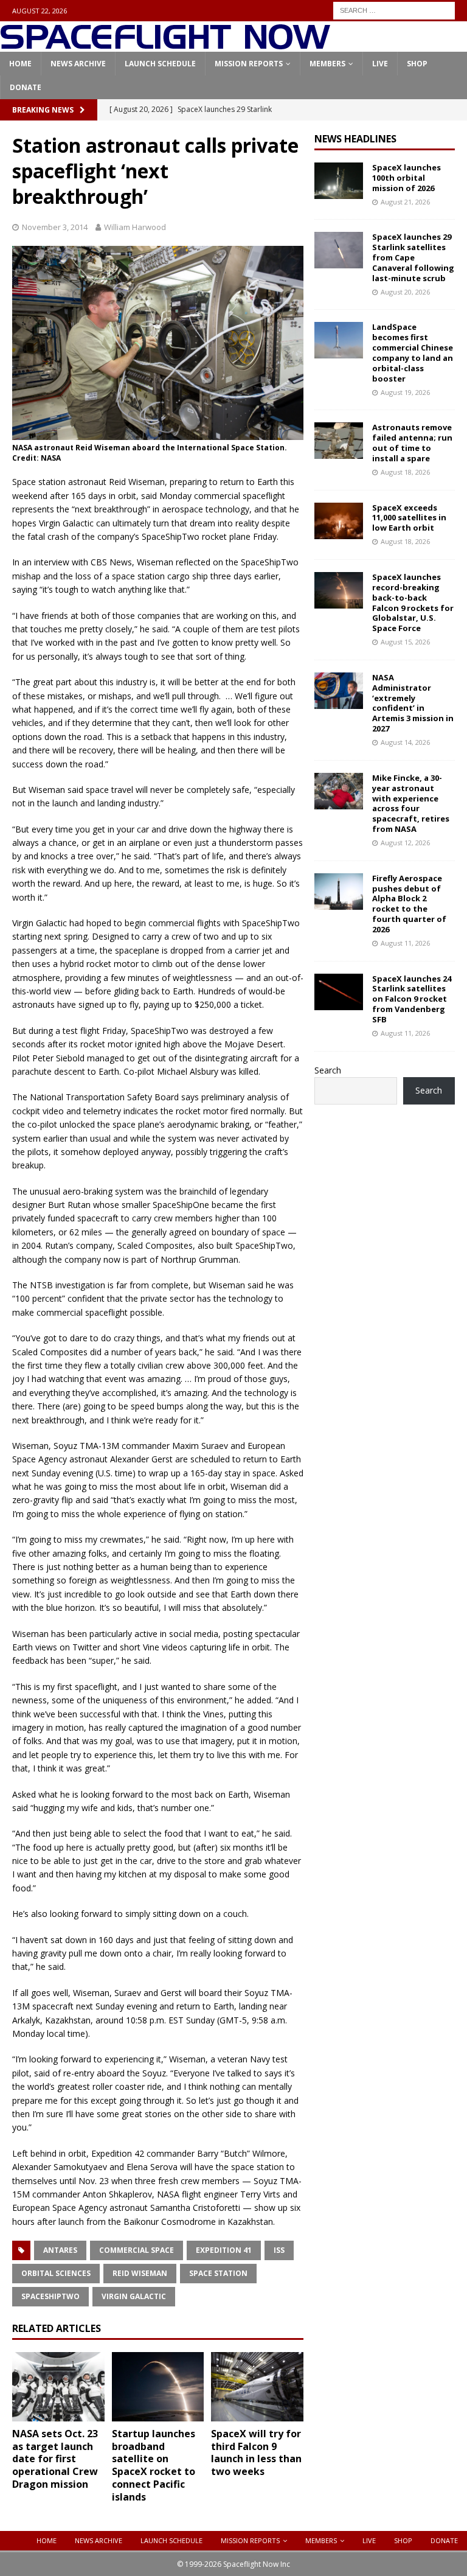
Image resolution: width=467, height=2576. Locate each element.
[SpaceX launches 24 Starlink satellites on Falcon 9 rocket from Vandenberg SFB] (339, 992)
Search (328, 1070)
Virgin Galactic (134, 2296)
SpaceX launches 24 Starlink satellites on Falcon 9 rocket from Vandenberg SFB (412, 999)
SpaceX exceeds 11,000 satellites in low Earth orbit (409, 518)
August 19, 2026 (405, 392)
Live (380, 64)
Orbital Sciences (56, 2273)
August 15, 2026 (405, 642)
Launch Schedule (160, 64)
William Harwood (135, 227)
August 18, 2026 (405, 472)
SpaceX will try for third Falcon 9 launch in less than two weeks (256, 2452)
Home (20, 64)
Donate (26, 87)
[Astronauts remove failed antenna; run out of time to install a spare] (339, 441)
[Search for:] (394, 9)
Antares (60, 2250)
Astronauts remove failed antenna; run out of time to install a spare (412, 443)
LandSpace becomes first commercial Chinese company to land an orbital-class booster (413, 352)
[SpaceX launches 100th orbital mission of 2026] (339, 181)
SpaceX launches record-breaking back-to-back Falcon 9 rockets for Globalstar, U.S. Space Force (413, 602)
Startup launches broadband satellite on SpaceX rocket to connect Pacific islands (154, 2465)
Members (327, 64)
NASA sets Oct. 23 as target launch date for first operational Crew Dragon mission (55, 2459)
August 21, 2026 (405, 202)
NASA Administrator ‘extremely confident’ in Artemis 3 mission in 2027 (413, 703)
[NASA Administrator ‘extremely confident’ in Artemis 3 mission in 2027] (339, 691)
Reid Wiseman (140, 2273)
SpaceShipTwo (50, 2296)
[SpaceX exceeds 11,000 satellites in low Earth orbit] (339, 521)
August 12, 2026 (405, 843)
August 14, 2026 (405, 742)
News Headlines (355, 139)
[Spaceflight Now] (165, 45)
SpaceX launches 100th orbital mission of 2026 (406, 178)
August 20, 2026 (405, 292)
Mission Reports (249, 64)
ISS (279, 2250)
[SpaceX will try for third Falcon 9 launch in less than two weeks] (257, 2387)
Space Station (218, 2273)
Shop (417, 64)
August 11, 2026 (405, 943)
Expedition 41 (224, 2250)
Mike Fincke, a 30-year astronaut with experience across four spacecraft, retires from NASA (411, 803)
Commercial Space (137, 2250)
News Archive (78, 64)
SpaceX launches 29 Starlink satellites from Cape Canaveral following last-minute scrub (413, 257)
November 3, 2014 (55, 227)
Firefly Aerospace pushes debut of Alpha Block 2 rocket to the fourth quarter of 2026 (409, 904)
